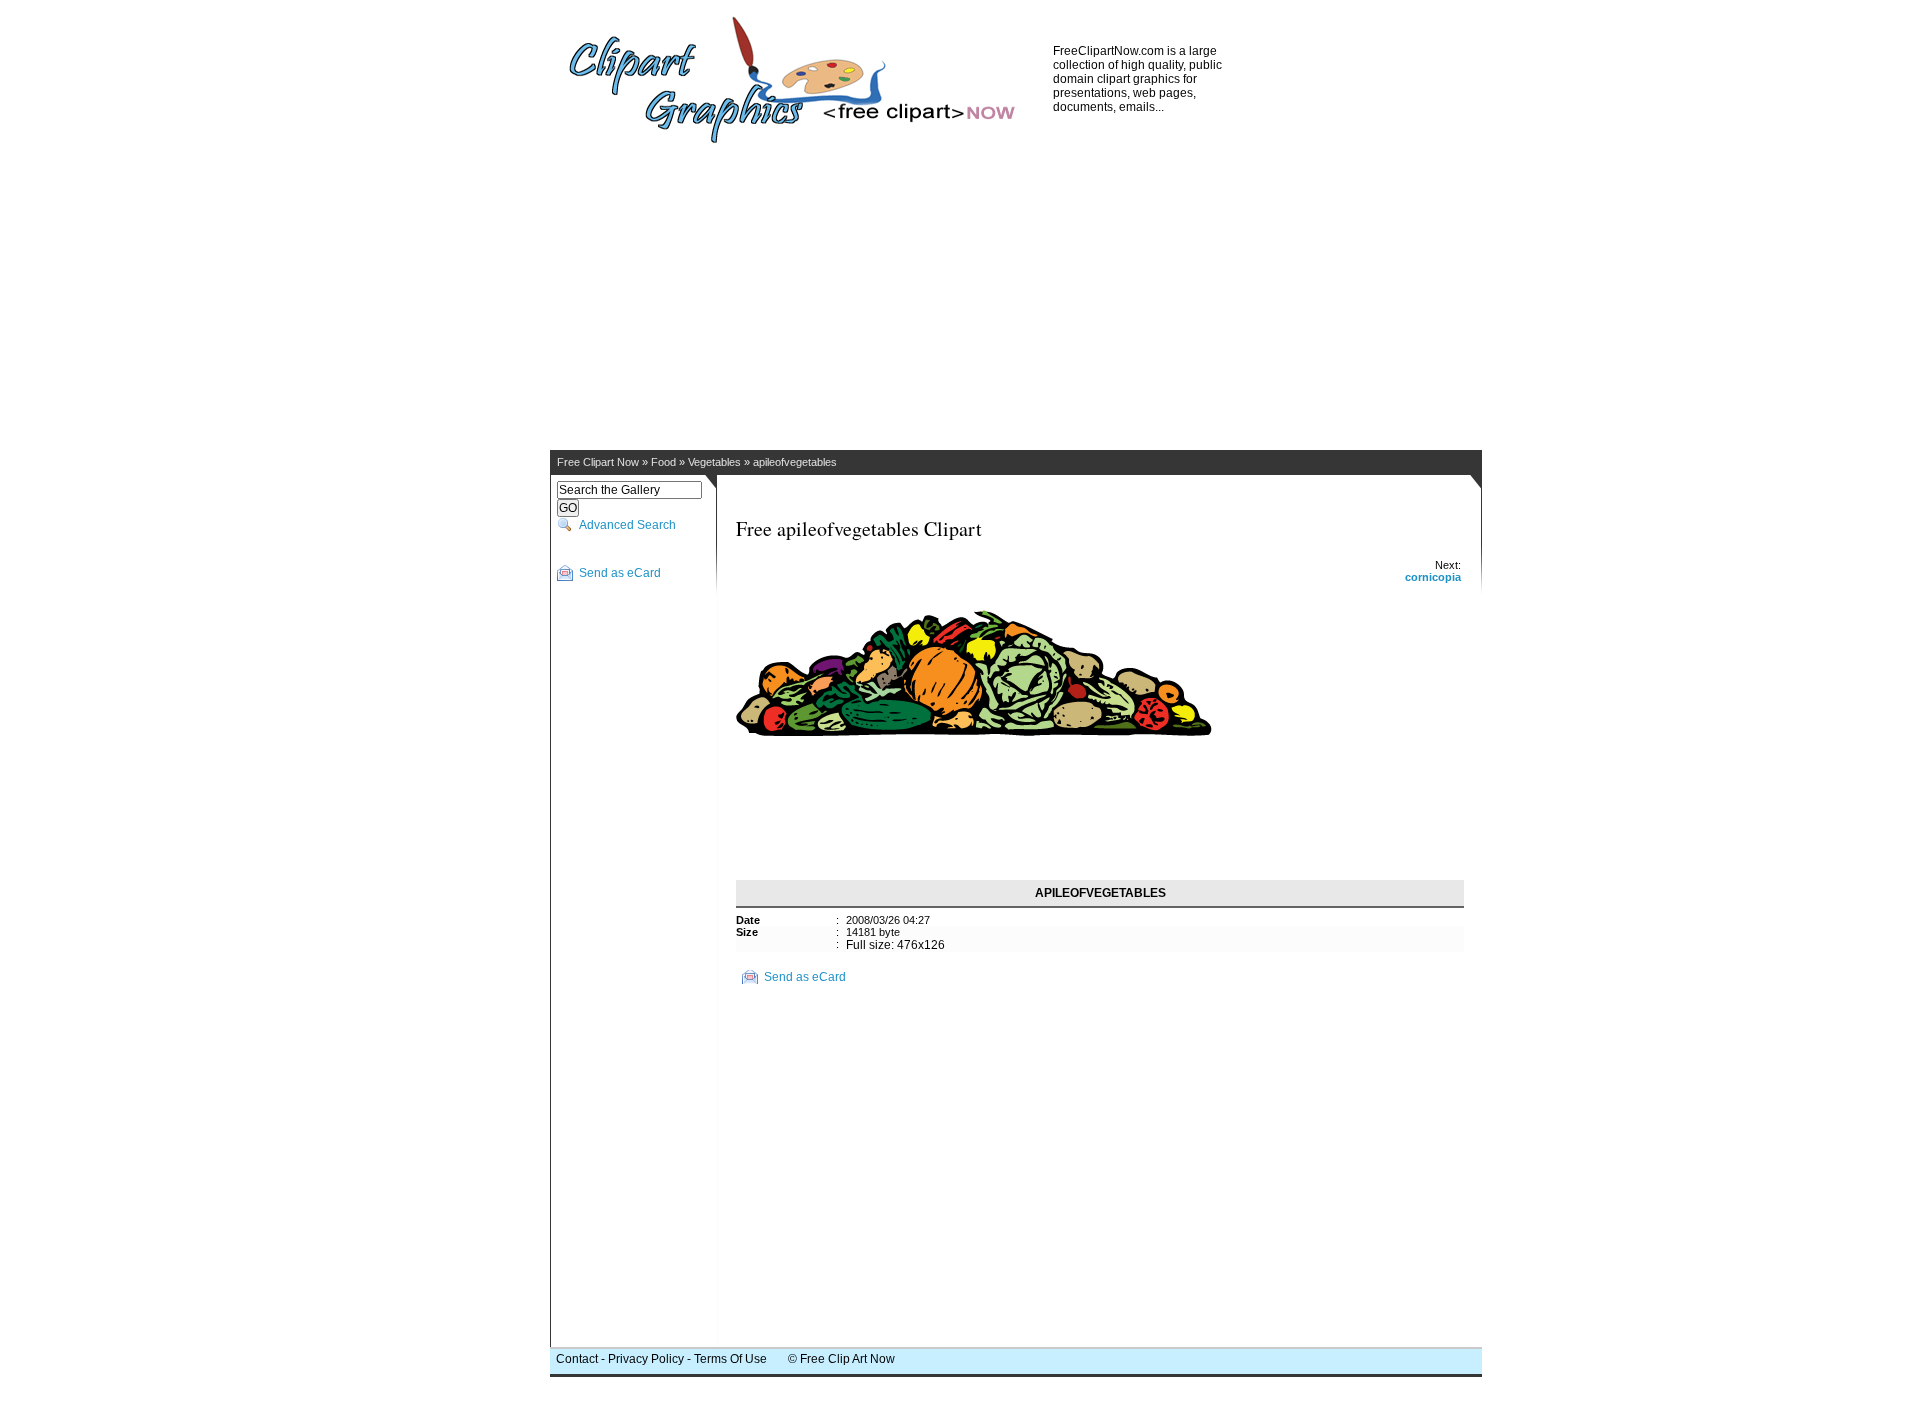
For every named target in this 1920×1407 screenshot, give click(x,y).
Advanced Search (627, 525)
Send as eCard (620, 573)
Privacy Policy (646, 1359)
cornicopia (1433, 577)
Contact (577, 1359)
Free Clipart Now (598, 462)
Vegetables (714, 462)
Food (663, 462)
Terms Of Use (730, 1359)
